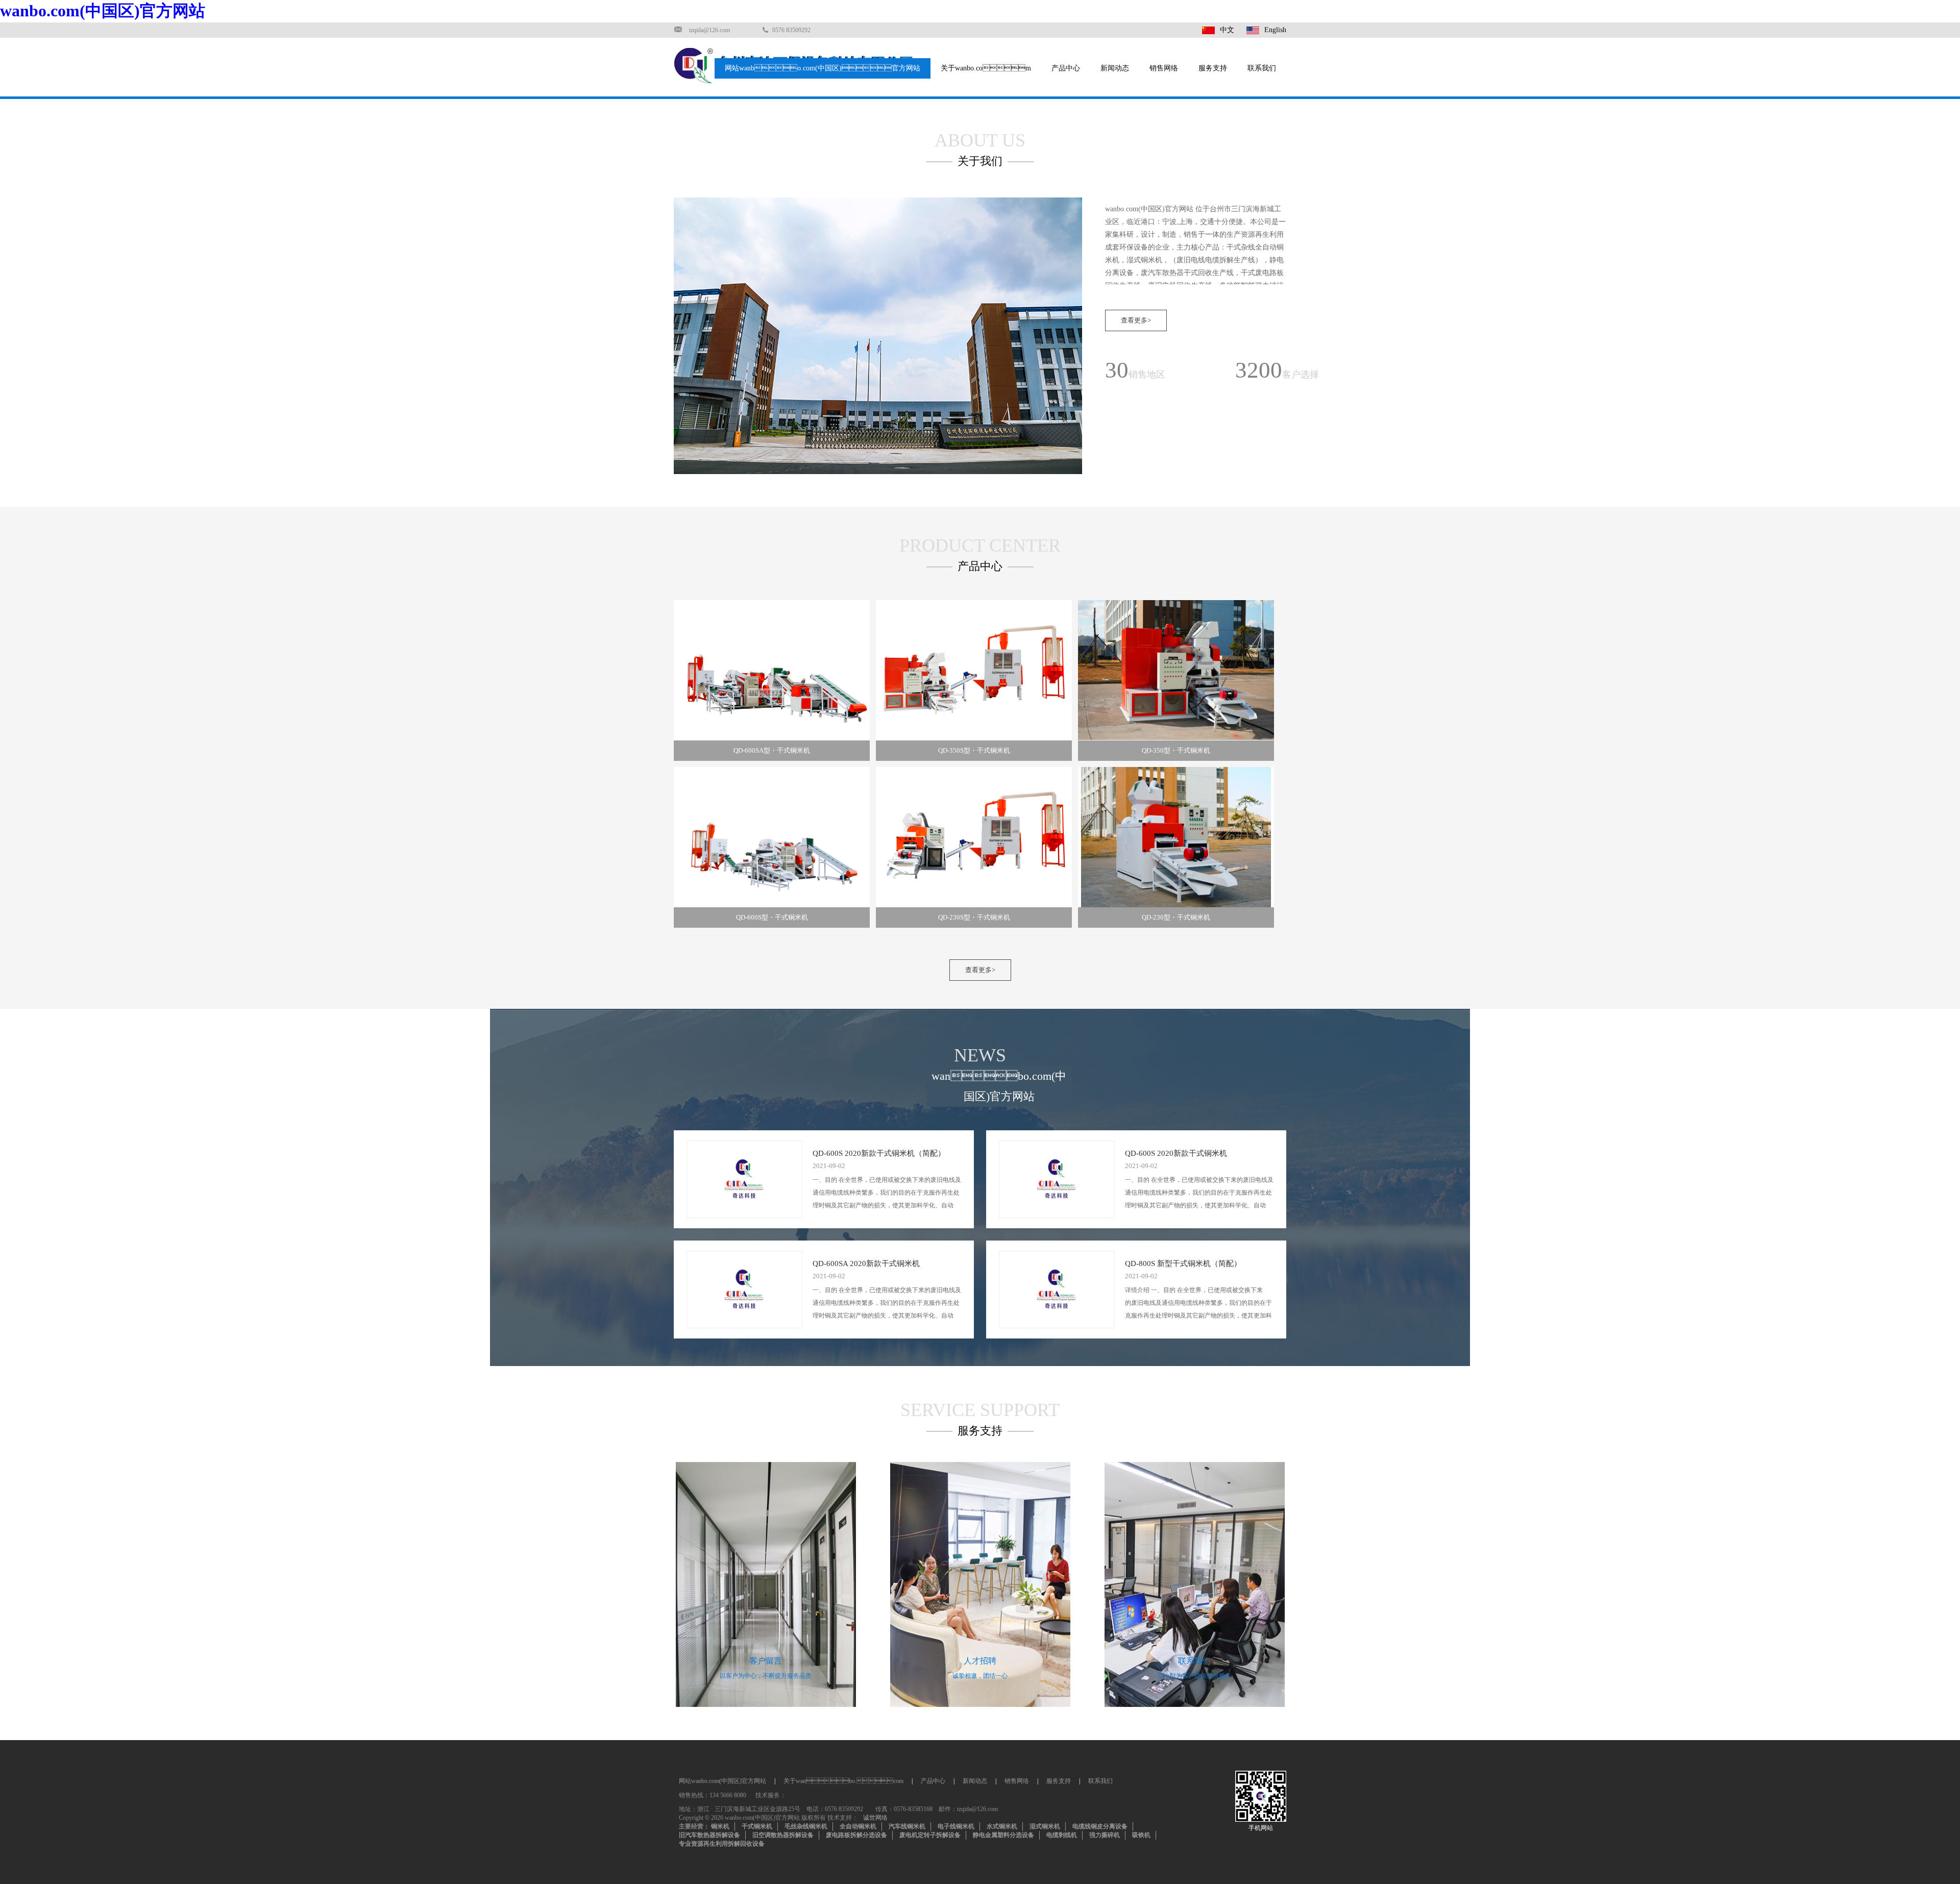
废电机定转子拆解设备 (930, 1835)
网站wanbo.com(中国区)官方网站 (722, 1781)
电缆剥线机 (1062, 1835)
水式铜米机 (1002, 1826)
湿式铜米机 (1045, 1826)
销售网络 (1164, 68)
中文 (1227, 30)
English (1275, 30)
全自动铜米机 (858, 1826)
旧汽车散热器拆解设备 (709, 1835)
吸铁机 (1141, 1835)
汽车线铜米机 (907, 1826)
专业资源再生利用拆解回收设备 (722, 1844)
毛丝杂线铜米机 (806, 1826)
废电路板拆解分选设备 (856, 1835)
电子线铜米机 (956, 1826)
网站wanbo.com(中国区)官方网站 (823, 68)
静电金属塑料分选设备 (1003, 1835)
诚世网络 (875, 1818)
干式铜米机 (757, 1826)
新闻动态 (1115, 68)
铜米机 (720, 1826)
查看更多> (1136, 320)
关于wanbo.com (986, 68)
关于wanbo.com (843, 1781)
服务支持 (1213, 68)
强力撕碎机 (1105, 1835)
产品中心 (1066, 68)
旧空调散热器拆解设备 (783, 1835)
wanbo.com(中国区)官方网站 (103, 11)
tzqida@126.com (709, 30)
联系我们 (1262, 68)
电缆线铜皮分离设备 (1100, 1826)
